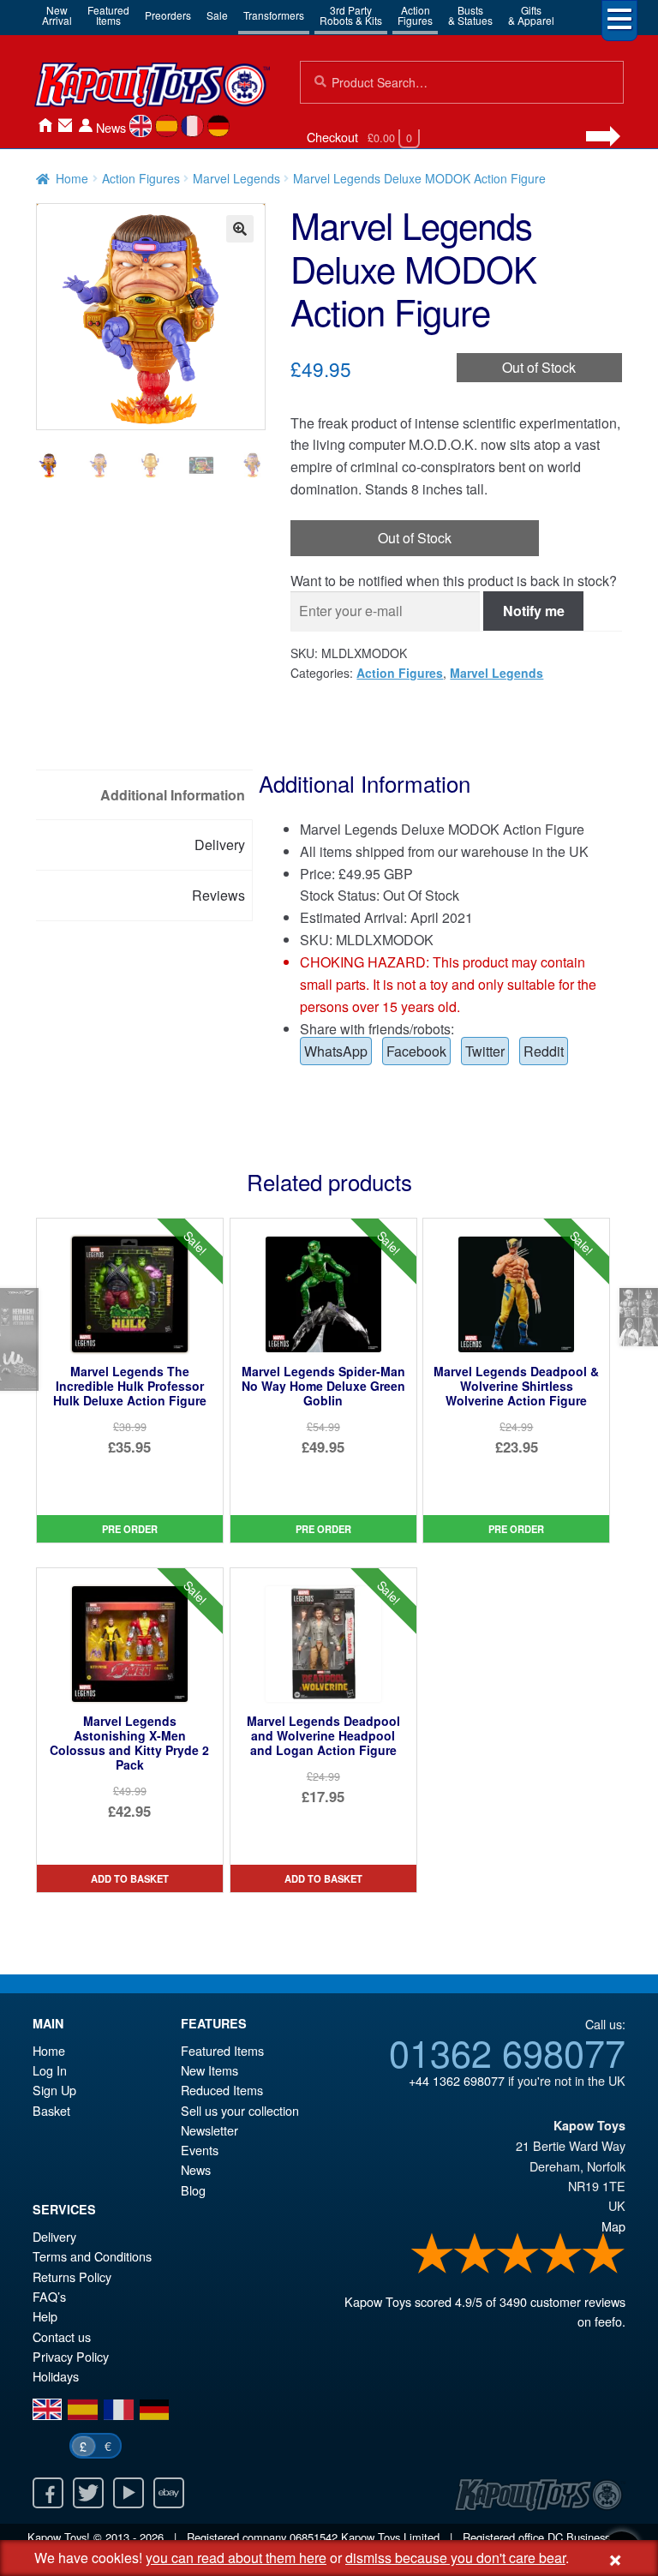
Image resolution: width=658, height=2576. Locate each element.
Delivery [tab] (220, 845)
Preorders (168, 15)
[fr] (192, 126)
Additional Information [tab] (173, 795)
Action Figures (141, 178)
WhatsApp (336, 1051)
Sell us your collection (240, 2110)
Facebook (416, 1051)
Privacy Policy (71, 2356)
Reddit (544, 1051)
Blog (193, 2190)
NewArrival (57, 15)
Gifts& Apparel (531, 15)
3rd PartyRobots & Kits (351, 15)
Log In (50, 2070)
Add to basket (130, 1878)
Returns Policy (72, 2276)
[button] (240, 229)
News (111, 127)
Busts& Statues (470, 15)
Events (200, 2150)
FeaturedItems (108, 15)
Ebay (169, 2493)
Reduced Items (222, 2090)
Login (86, 126)
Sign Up (54, 2090)
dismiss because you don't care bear (455, 2558)
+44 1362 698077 (457, 2080)
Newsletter (209, 2130)
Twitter (485, 1051)
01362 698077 (507, 2052)
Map (613, 2226)
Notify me (534, 611)
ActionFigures (415, 15)
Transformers (274, 15)
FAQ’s (49, 2296)
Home (45, 126)
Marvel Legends (236, 178)
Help (45, 2316)
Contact (65, 126)
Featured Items (222, 2050)
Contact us (62, 2336)
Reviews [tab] (218, 895)
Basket (51, 2110)
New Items (209, 2070)
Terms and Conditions (92, 2256)
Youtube (129, 2493)
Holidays (56, 2376)
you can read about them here (236, 2558)
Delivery (54, 2236)
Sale (217, 15)
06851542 (314, 2537)
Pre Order (130, 1529)
